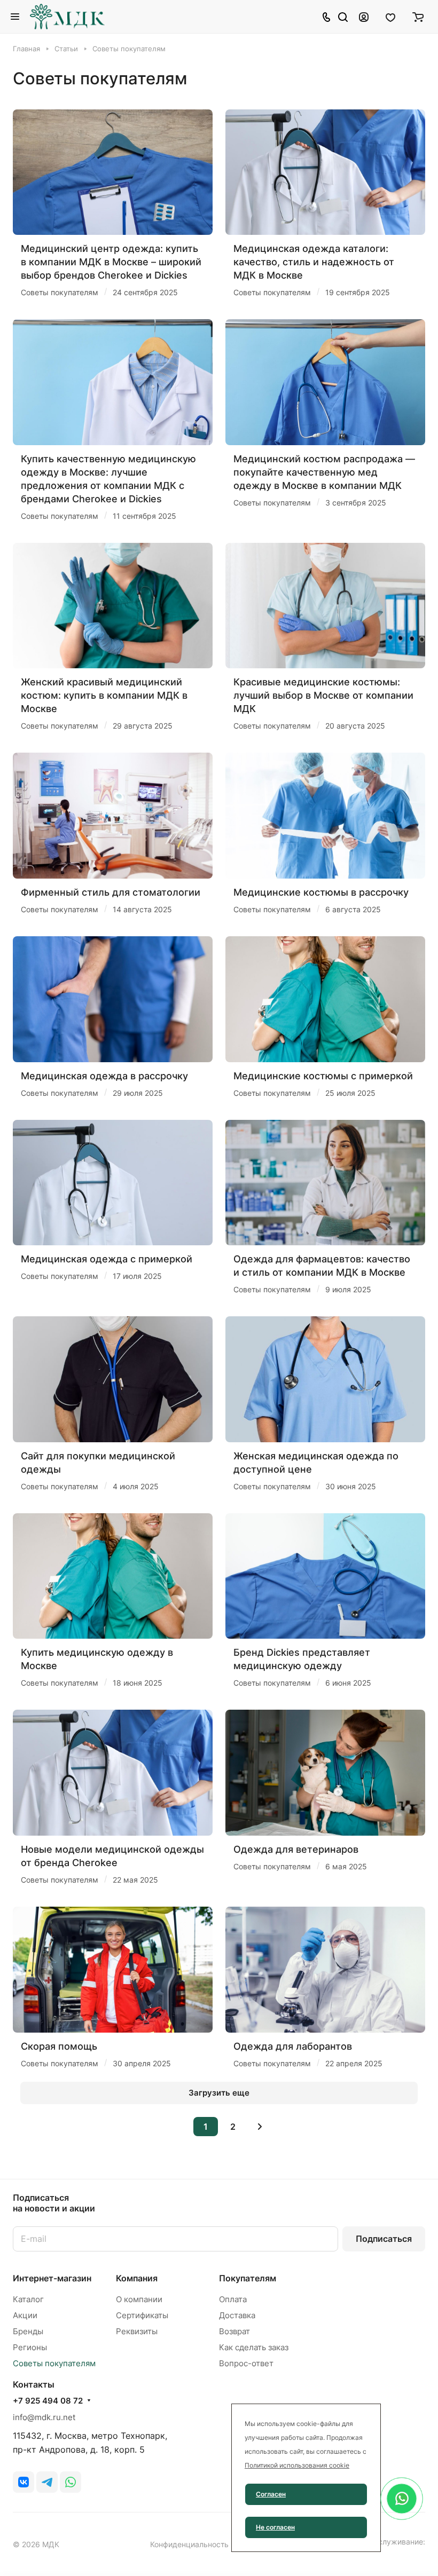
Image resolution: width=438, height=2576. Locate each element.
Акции (25, 2315)
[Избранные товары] (390, 17)
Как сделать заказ (254, 2347)
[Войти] (364, 17)
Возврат (234, 2331)
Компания (137, 2278)
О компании (139, 2299)
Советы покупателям (54, 2363)
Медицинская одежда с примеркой (107, 1259)
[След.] (260, 2127)
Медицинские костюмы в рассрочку (321, 892)
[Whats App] (71, 2482)
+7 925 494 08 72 (48, 2401)
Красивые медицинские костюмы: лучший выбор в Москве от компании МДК (323, 695)
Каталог (28, 2299)
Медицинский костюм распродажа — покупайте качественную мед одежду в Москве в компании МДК (324, 472)
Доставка (237, 2315)
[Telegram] (47, 2482)
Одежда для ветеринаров (296, 1849)
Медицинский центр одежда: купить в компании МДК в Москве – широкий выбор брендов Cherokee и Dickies (111, 262)
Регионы (30, 2347)
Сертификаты (142, 2315)
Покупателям (248, 2278)
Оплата (233, 2299)
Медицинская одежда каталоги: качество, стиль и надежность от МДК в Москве (314, 262)
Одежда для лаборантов (293, 2046)
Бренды (28, 2331)
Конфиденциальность (189, 2544)
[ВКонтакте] (24, 2482)
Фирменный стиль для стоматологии (111, 892)
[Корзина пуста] (418, 17)
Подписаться (384, 2239)
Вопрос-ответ (246, 2363)
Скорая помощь (59, 2046)
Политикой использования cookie (297, 2465)
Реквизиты (137, 2331)
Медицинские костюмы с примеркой (323, 1076)
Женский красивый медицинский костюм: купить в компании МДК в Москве (104, 695)
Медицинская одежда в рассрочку (104, 1076)
